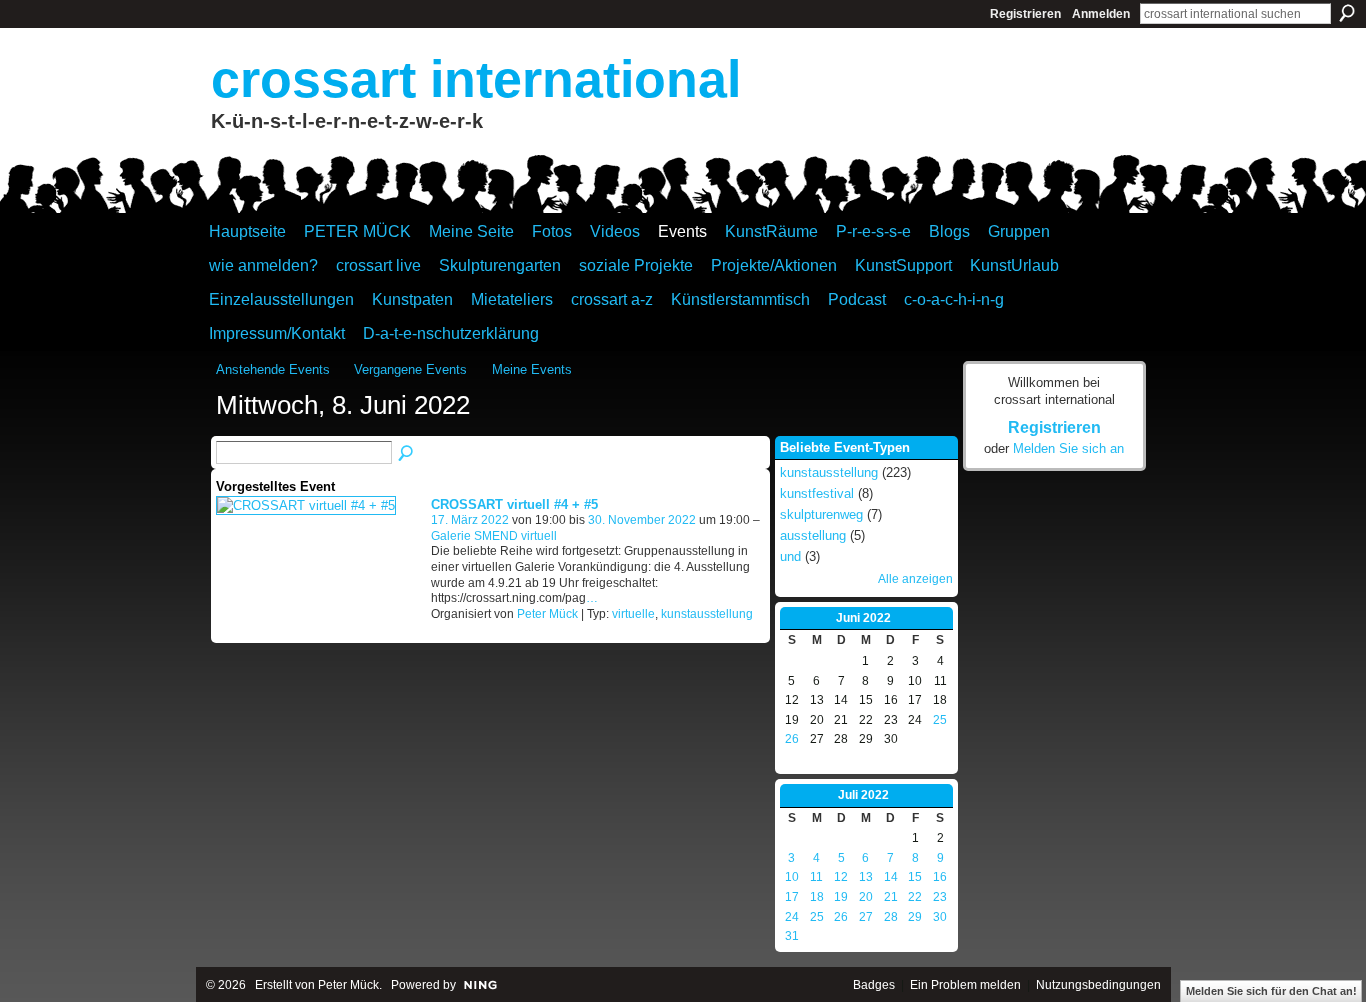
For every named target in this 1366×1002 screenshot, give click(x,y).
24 (792, 917)
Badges (874, 985)
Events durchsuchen (407, 454)
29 (915, 917)
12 (841, 877)
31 (792, 936)
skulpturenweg (821, 514)
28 (891, 917)
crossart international (476, 79)
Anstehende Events (273, 369)
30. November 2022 (642, 520)
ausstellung (813, 535)
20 (866, 897)
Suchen (1347, 13)
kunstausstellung (707, 614)
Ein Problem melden (965, 985)
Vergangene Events (410, 369)
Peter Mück (547, 614)
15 (915, 877)
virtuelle (633, 614)
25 (940, 720)
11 (816, 877)
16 (940, 877)
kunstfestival (817, 493)
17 (792, 897)
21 (891, 897)
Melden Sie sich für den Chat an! (1271, 991)
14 (891, 877)
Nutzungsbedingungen (1098, 985)
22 (915, 897)
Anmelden (1101, 14)
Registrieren (1025, 14)
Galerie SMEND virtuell (494, 536)
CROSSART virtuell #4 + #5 (514, 504)
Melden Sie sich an (1068, 448)
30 (940, 917)
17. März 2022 (470, 520)
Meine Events (532, 369)
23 (940, 897)
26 (792, 739)
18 (817, 897)
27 (866, 917)
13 (866, 877)
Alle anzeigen (915, 579)
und (790, 556)
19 (841, 897)
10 (792, 877)
